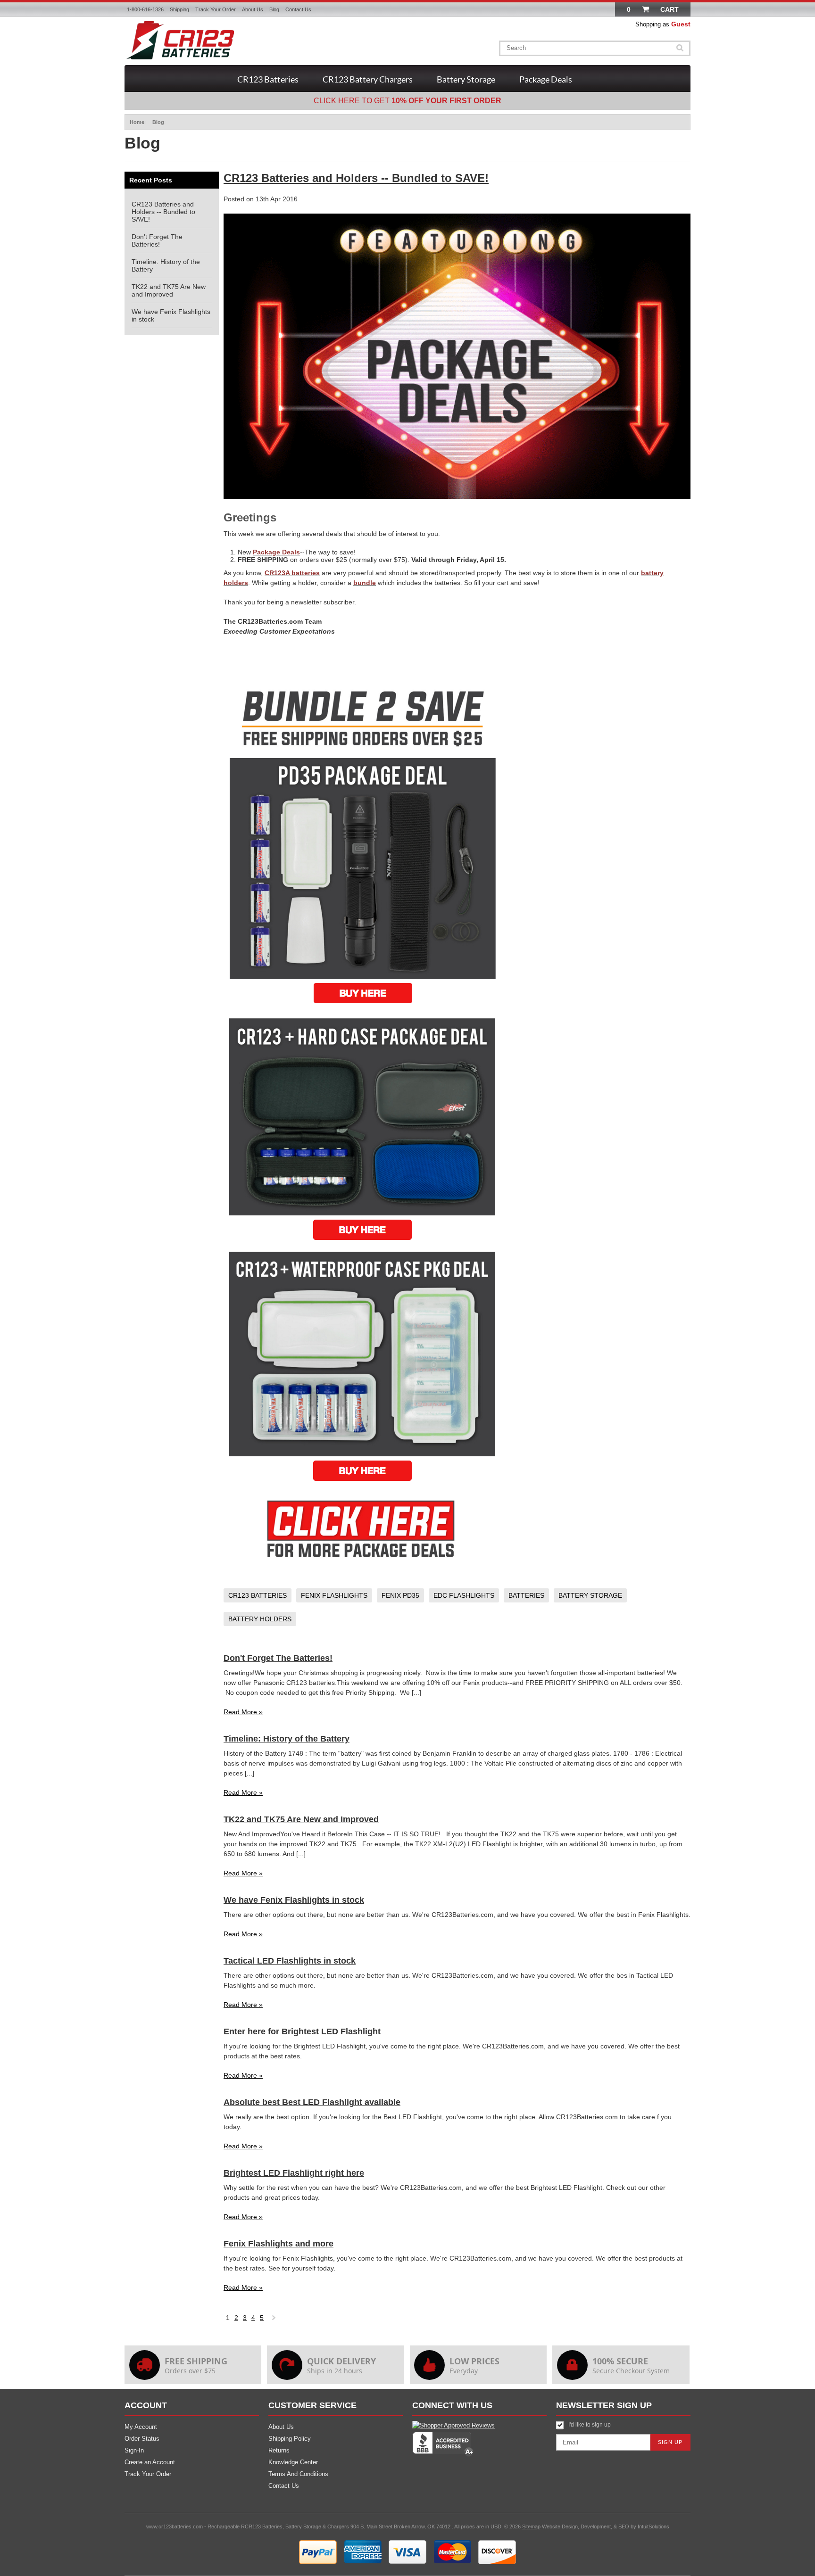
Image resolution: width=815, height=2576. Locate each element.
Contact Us (298, 9)
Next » (274, 2320)
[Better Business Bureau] (443, 2455)
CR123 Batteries (268, 79)
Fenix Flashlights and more (279, 2244)
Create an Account (150, 2462)
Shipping (179, 9)
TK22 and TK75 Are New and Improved (169, 290)
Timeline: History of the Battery (287, 1739)
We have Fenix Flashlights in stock (294, 1900)
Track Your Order (216, 9)
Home (137, 122)
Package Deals (546, 79)
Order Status (142, 2439)
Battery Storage (466, 79)
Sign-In (134, 2450)
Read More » (243, 1712)
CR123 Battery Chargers (368, 79)
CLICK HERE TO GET (407, 101)
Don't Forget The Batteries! (157, 240)
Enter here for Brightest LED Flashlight (302, 2031)
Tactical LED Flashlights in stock (290, 1961)
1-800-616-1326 (145, 9)
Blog (274, 9)
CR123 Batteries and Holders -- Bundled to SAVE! (163, 212)
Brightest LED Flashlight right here (294, 2173)
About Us (253, 9)
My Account (141, 2427)
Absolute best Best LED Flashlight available (312, 2102)
